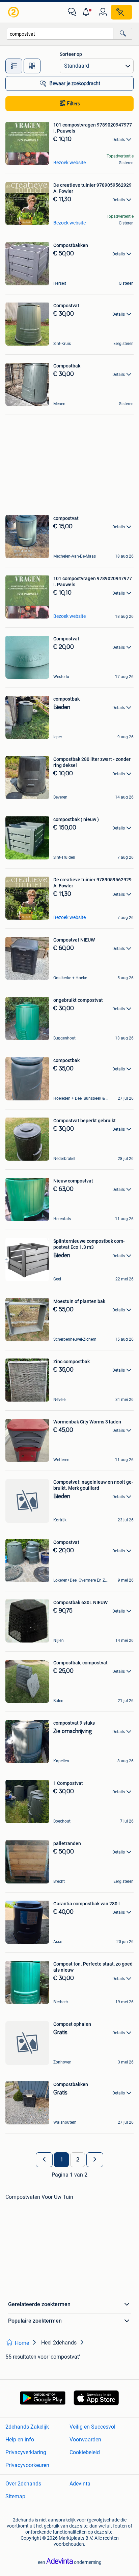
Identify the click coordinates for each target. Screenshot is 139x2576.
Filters (74, 104)
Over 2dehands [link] (23, 2484)
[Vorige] (44, 2160)
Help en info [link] (20, 2440)
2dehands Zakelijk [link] (27, 2427)
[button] (87, 12)
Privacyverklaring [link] (26, 2452)
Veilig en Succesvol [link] (92, 2427)
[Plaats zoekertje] (121, 12)
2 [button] (78, 2160)
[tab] (14, 66)
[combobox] (60, 34)
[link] (14, 12)
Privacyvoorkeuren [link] (27, 2465)
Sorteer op (71, 54)
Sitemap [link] (15, 2496)
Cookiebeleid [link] (85, 2452)
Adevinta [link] (80, 2484)
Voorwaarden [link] (85, 2440)
